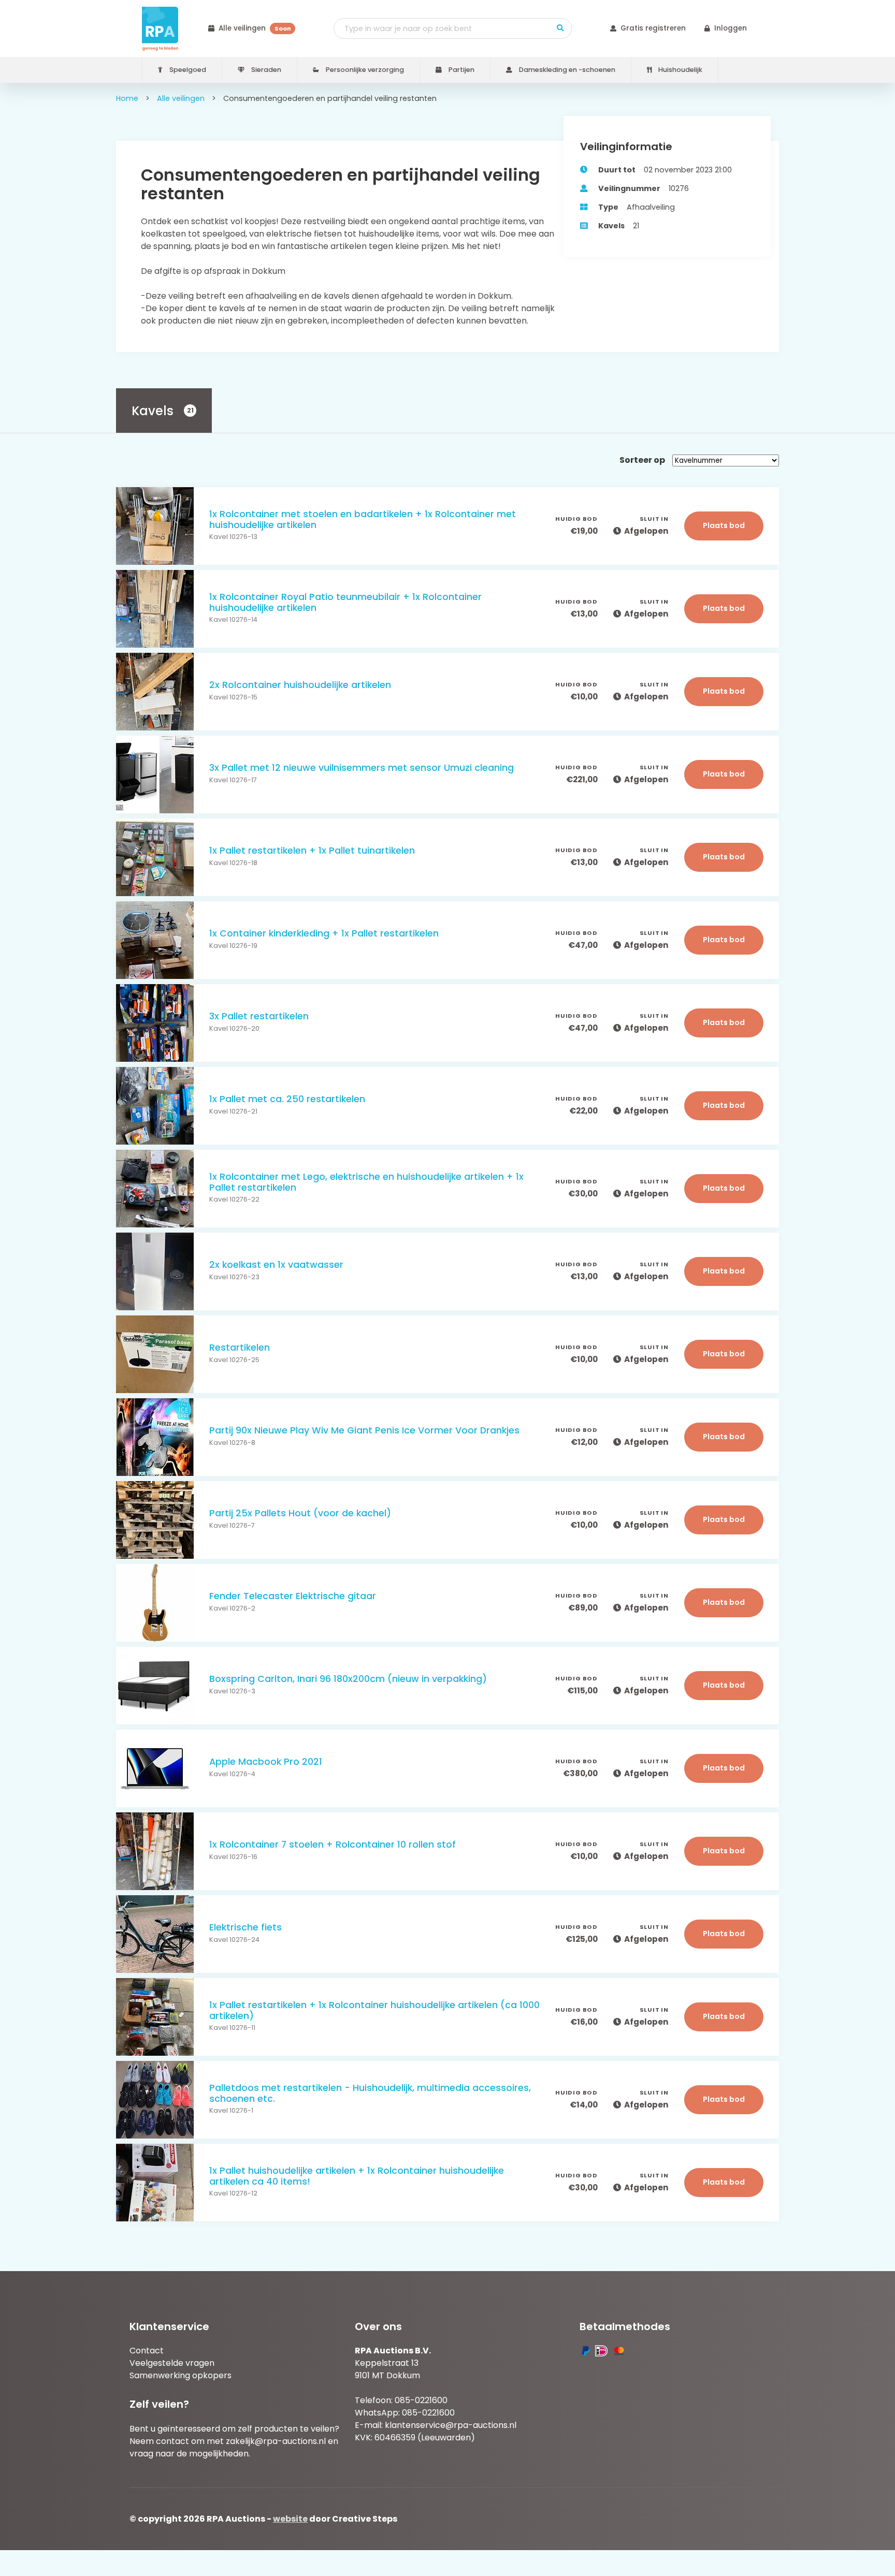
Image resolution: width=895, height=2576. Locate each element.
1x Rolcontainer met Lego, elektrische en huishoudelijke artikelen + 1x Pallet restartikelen (366, 1182)
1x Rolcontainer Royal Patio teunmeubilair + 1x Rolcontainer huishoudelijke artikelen (345, 603)
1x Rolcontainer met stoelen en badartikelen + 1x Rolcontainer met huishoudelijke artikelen (363, 520)
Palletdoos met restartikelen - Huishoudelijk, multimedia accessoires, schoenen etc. (370, 2094)
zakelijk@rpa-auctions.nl (276, 2441)
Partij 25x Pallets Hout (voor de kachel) (300, 1513)
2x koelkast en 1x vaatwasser (276, 1265)
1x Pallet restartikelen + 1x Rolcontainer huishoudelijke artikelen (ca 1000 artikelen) (374, 2011)
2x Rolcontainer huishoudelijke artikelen (300, 685)
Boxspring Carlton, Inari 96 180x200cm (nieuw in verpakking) (348, 1679)
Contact (147, 2351)
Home (127, 98)
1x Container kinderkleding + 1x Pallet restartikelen (324, 934)
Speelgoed (187, 70)
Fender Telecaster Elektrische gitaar (293, 1596)
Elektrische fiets (246, 1928)
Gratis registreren (653, 28)
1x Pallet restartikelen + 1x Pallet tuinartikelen (312, 851)
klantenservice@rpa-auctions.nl (451, 2425)
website (290, 2519)
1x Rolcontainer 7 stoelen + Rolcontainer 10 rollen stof (333, 1845)
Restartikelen (240, 1348)
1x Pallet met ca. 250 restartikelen (287, 1099)
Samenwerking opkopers (181, 2375)
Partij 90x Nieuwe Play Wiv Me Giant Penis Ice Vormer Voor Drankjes (364, 1431)
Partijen (461, 70)
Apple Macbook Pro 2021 (266, 1762)
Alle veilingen (255, 28)
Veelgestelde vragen (172, 2363)
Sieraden (265, 70)
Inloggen (731, 28)
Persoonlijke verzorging (364, 70)
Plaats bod (724, 525)
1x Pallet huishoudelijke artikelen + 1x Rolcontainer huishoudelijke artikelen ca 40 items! (357, 2176)
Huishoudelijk (680, 70)
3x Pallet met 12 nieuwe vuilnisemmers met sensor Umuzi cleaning (362, 768)
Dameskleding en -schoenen (566, 70)
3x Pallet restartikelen (259, 1016)
